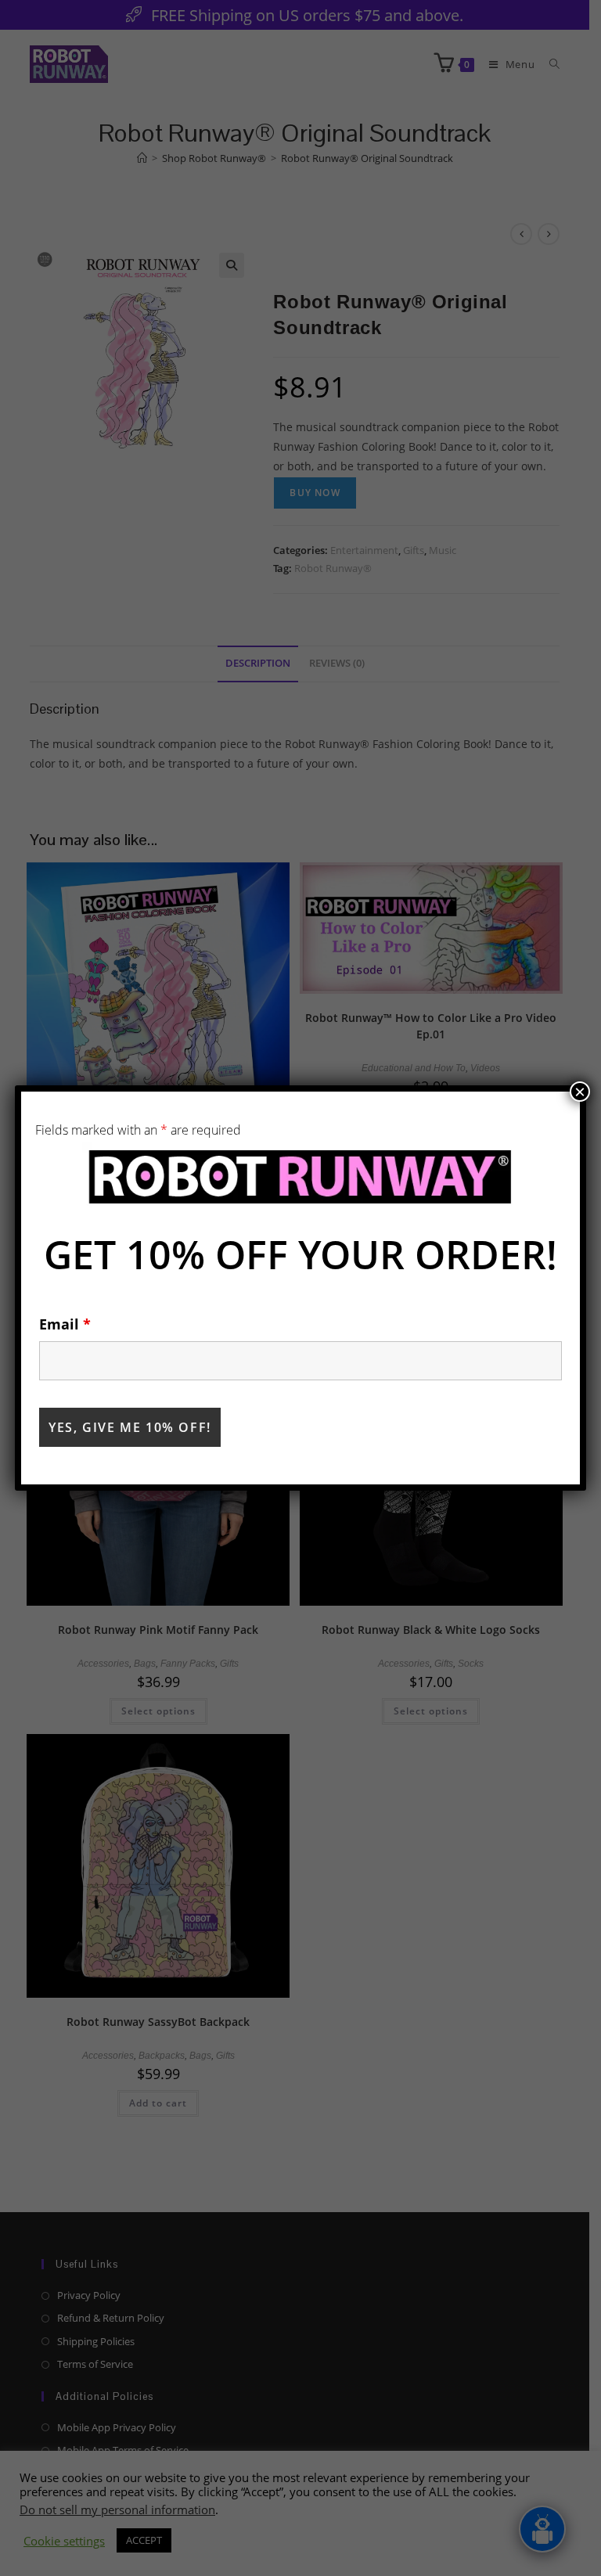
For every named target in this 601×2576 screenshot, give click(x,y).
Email (65, 1324)
